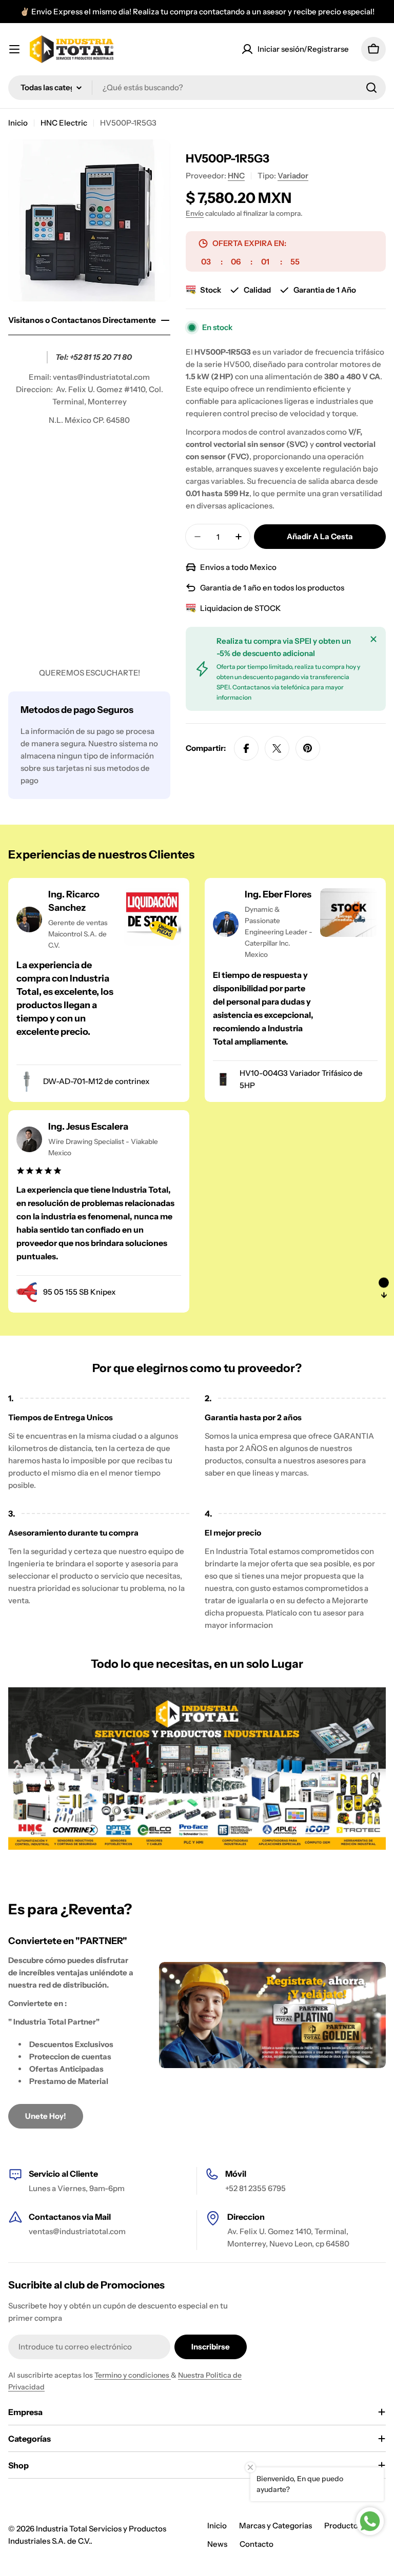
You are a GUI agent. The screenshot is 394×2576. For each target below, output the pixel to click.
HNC (236, 176)
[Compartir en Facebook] (246, 748)
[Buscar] (371, 88)
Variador (293, 176)
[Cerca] (373, 639)
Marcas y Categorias (275, 2526)
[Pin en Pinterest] (308, 748)
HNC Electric (64, 123)
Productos (343, 2526)
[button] (384, 1288)
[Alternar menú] (14, 49)
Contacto (257, 2544)
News (217, 2544)
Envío (195, 213)
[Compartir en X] (277, 748)
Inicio (18, 123)
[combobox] (197, 88)
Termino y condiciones (133, 2375)
